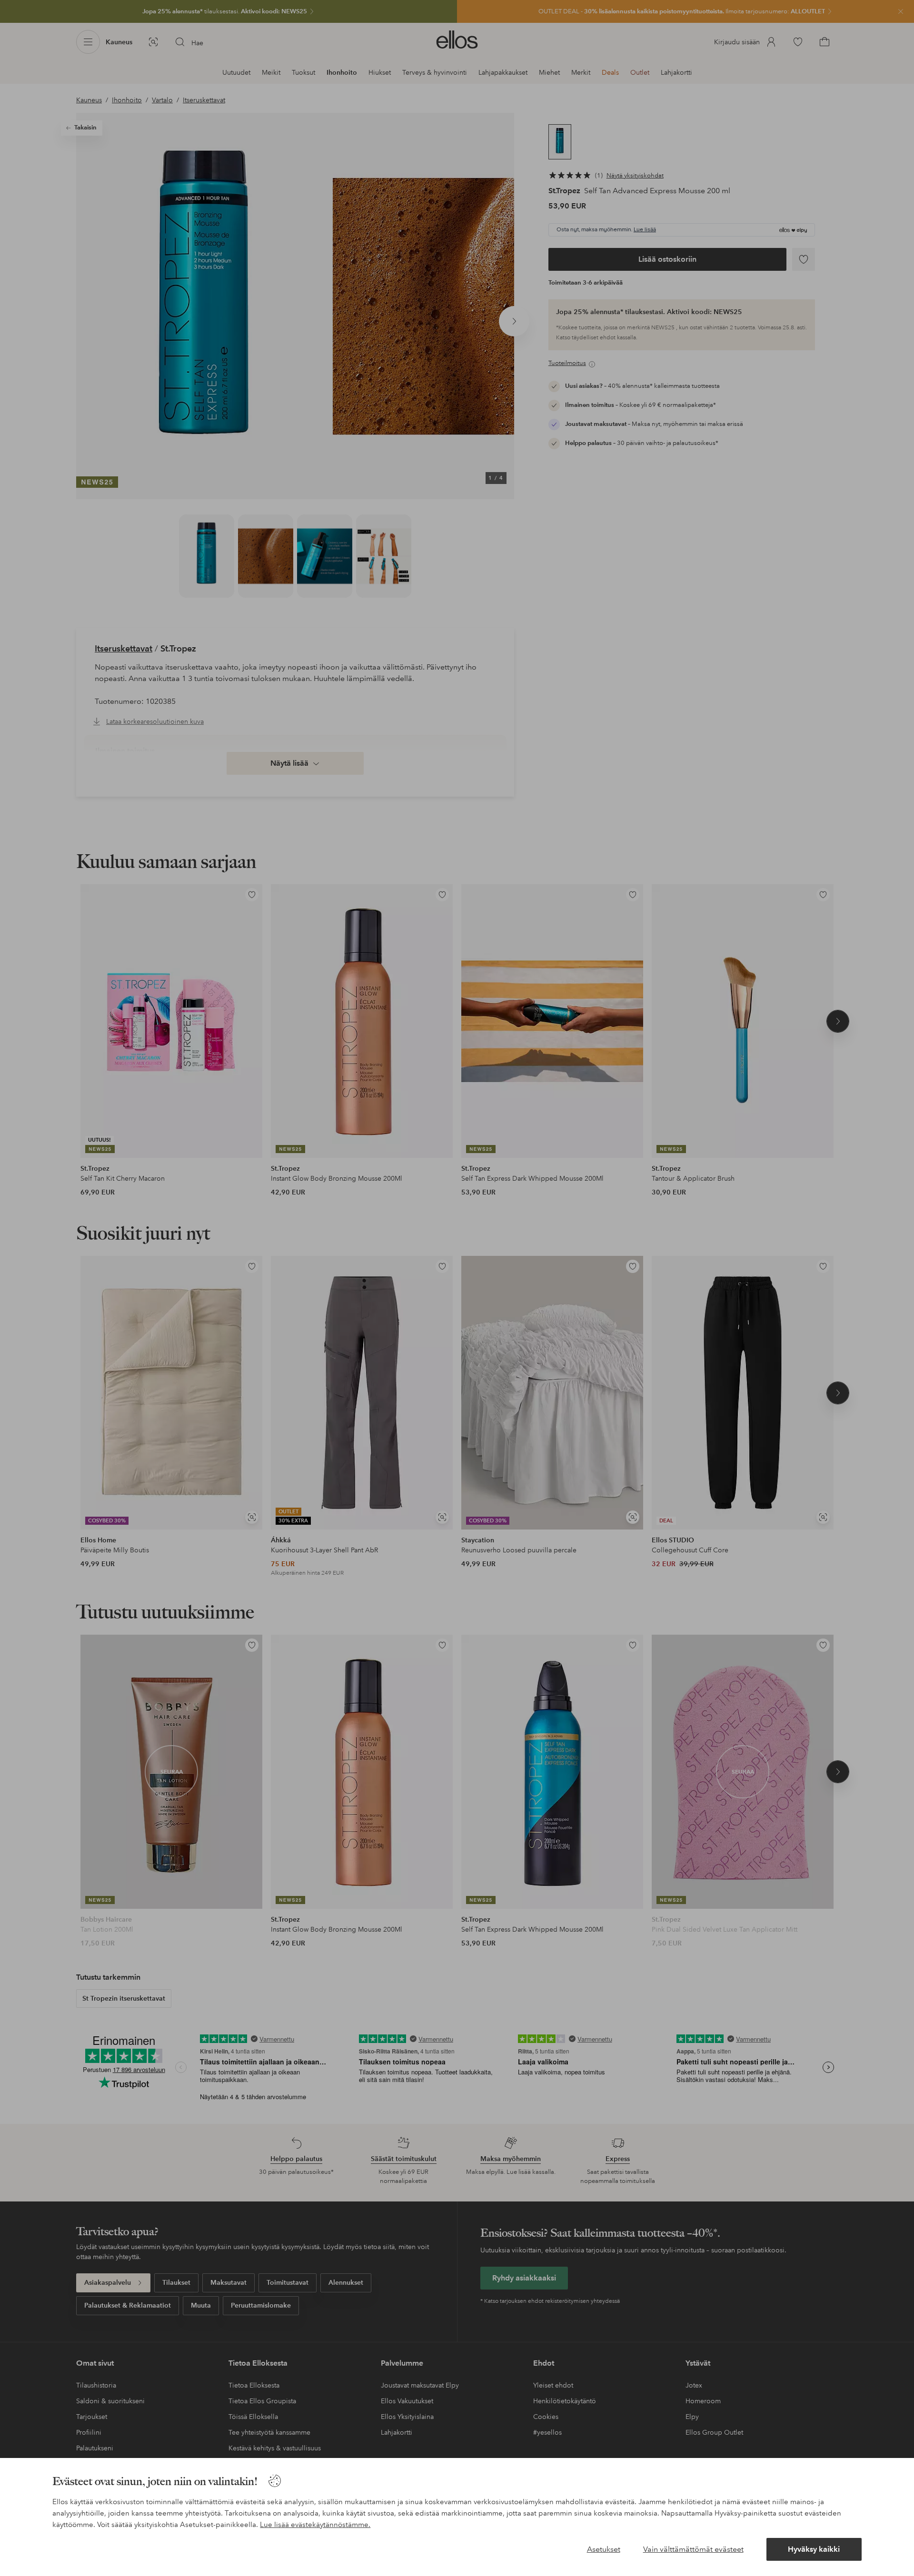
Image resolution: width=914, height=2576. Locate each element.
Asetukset (604, 2549)
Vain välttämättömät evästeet (693, 2549)
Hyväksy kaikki (814, 2549)
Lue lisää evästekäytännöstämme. (315, 2525)
